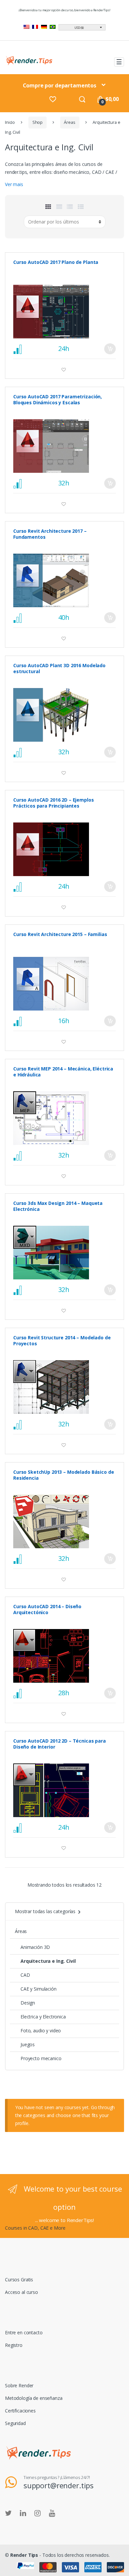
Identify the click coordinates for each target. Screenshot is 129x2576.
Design (28, 2003)
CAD (25, 1975)
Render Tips (24, 2555)
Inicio (10, 122)
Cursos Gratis (19, 2279)
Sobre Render (19, 2385)
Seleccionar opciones (110, 349)
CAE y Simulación (39, 1989)
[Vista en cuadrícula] (48, 207)
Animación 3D (35, 1947)
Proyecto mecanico (41, 2058)
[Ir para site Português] (53, 28)
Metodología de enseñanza (34, 2398)
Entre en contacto (24, 2332)
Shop (38, 122)
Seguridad (15, 2423)
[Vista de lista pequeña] (81, 207)
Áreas (69, 122)
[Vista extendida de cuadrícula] (59, 207)
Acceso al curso (21, 2292)
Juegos (28, 2044)
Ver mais (14, 184)
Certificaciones (20, 2411)
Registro (14, 2345)
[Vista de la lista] (70, 207)
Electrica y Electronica (43, 2017)
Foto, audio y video (41, 2031)
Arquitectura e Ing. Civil (48, 1961)
